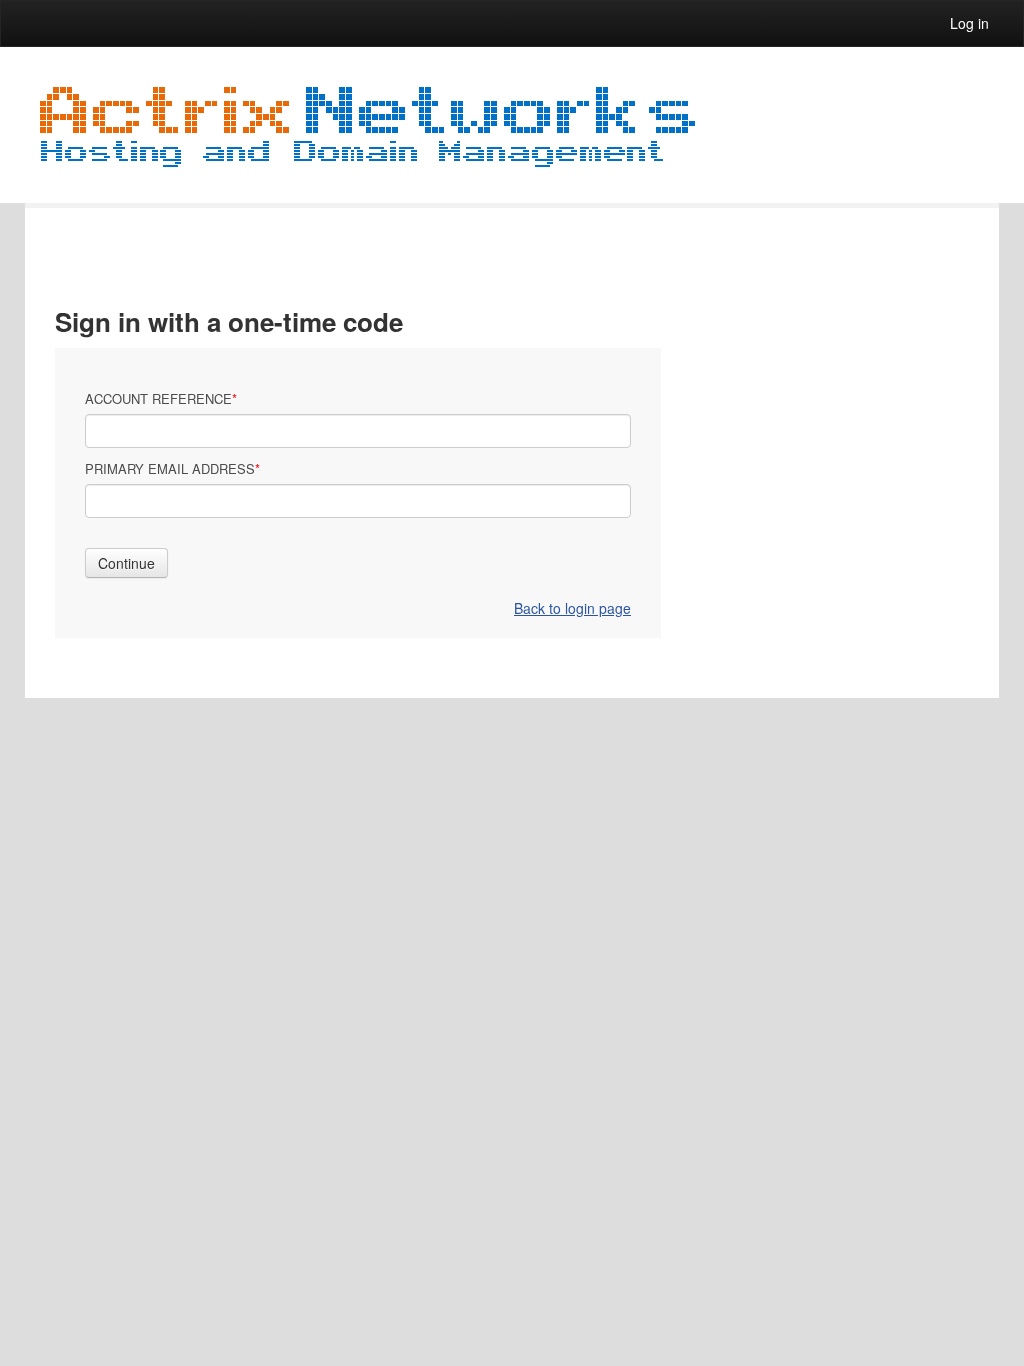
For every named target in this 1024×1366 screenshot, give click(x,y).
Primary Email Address (170, 468)
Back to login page (572, 608)
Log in (969, 23)
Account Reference (158, 398)
